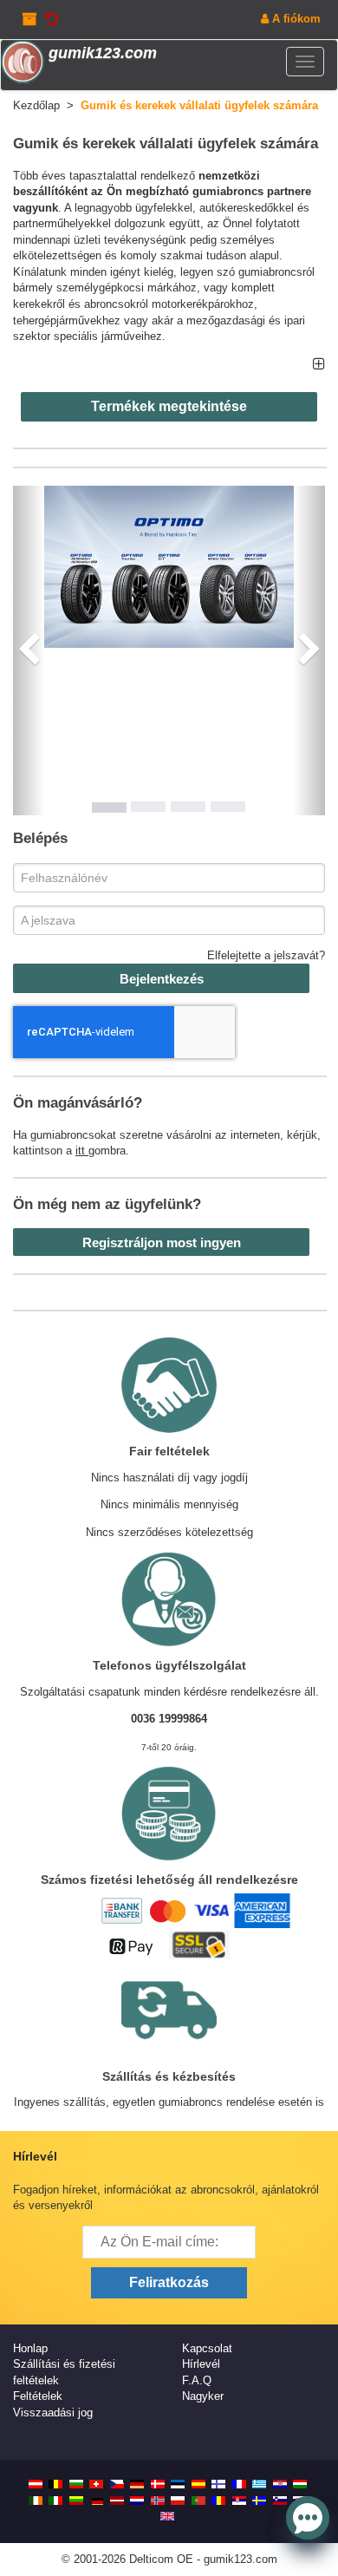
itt (82, 1151)
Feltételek (38, 2396)
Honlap (30, 2348)
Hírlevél (201, 2364)
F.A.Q (197, 2380)
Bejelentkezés (162, 979)
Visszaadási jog (53, 2413)
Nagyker (203, 2396)
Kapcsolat (207, 2348)
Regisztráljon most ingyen (162, 1242)
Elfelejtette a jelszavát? (266, 955)
